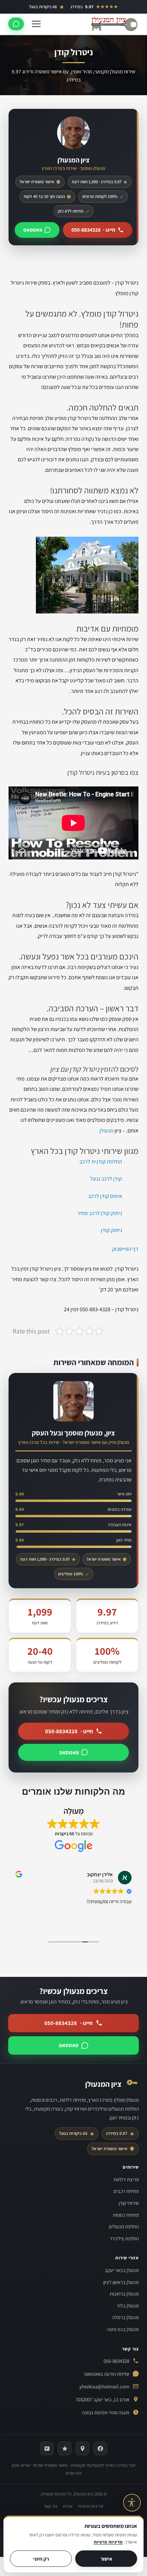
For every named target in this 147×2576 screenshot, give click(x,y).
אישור (106, 2559)
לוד (128, 253)
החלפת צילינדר (116, 164)
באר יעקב (122, 201)
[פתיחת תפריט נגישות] (132, 2503)
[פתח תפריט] (36, 24)
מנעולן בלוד (128, 2306)
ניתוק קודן (111, 1230)
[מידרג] (65, 2448)
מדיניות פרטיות (91, 2506)
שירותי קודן (120, 112)
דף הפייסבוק (125, 1249)
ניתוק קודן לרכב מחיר (100, 1213)
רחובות (124, 235)
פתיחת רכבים (118, 94)
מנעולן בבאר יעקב (122, 2270)
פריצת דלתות (118, 77)
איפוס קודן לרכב (105, 1196)
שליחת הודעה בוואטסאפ (107, 2374)
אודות (68, 2506)
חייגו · (69, 1731)
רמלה (126, 270)
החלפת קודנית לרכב (101, 1162)
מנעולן (106, 1131)
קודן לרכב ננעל (106, 1179)
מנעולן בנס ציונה (123, 2329)
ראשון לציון (120, 218)
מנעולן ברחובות (124, 2294)
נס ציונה (123, 288)
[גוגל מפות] (82, 2448)
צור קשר (51, 2506)
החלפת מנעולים (115, 146)
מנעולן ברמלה (125, 2317)
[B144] (47, 2448)
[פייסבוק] (100, 2448)
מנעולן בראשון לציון (121, 2282)
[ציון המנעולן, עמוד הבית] (114, 24)
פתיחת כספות (117, 129)
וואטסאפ (69, 1752)
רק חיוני (41, 2559)
